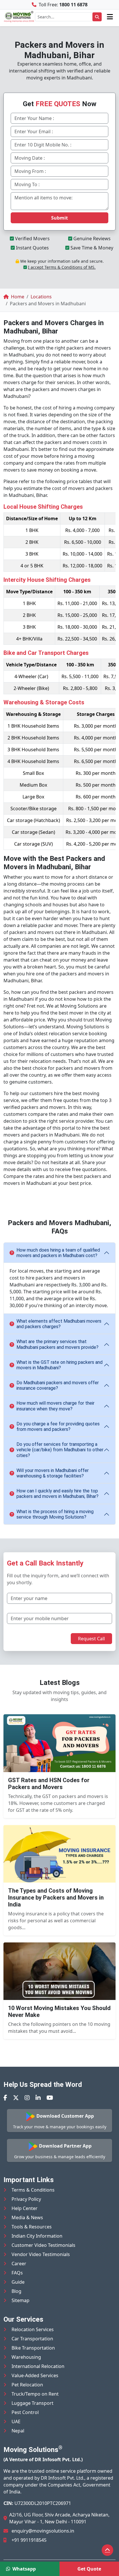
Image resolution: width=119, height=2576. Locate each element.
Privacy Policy (26, 2199)
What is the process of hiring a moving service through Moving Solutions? (55, 1514)
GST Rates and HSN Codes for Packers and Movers (49, 1784)
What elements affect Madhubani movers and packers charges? (59, 1324)
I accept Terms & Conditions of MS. (62, 267)
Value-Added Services (35, 2375)
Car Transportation (32, 2339)
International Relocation (38, 2366)
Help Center (25, 2208)
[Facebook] (5, 2098)
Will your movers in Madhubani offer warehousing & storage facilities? (53, 1473)
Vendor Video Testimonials (41, 2254)
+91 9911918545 (29, 2540)
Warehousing (26, 2357)
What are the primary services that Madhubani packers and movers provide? (57, 1344)
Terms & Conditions (33, 2190)
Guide (18, 2282)
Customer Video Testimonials (43, 2245)
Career (19, 2264)
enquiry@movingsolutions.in (43, 2531)
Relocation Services (33, 2329)
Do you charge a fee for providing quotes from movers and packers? (58, 1427)
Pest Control (25, 2412)
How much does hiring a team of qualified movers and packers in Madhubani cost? (58, 1253)
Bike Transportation (33, 2348)
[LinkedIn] (38, 2098)
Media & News (27, 2217)
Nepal (18, 2431)
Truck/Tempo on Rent (35, 2394)
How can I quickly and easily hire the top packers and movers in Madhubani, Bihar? (57, 1494)
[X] (16, 2098)
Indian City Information (37, 2236)
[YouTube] (50, 2098)
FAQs (17, 2273)
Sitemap (21, 2300)
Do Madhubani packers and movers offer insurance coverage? (58, 1385)
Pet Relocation (27, 2385)
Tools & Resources (32, 2227)
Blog (16, 2291)
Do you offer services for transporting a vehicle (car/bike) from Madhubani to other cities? (60, 1450)
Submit (59, 218)
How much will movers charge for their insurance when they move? (55, 1406)
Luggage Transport (32, 2403)
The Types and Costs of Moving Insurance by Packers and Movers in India (56, 1898)
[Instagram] (27, 2098)
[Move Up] (107, 2550)
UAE (16, 2421)
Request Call (91, 1639)
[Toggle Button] (110, 17)
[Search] (97, 17)
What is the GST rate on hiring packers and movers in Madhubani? (59, 1365)
